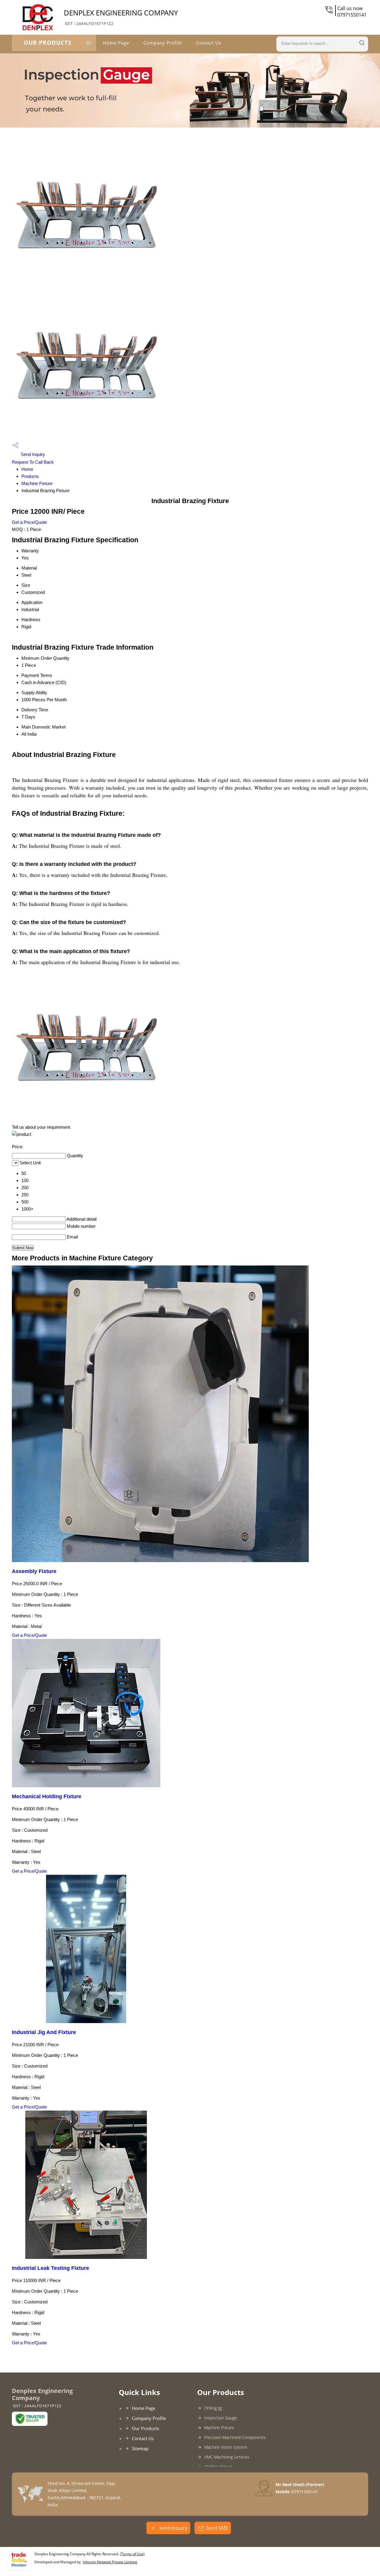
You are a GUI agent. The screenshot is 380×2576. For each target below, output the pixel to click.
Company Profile (163, 43)
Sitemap (140, 2448)
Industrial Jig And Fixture (44, 2032)
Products (30, 476)
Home (27, 469)
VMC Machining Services (227, 2457)
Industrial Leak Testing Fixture (50, 2268)
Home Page (116, 43)
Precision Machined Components (235, 2437)
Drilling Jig (213, 2408)
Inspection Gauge (221, 2418)
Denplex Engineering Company (121, 17)
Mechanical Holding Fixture (47, 1796)
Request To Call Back (33, 462)
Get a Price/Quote (29, 522)
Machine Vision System (226, 2447)
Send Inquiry (32, 454)
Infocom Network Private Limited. (110, 2562)
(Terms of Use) (132, 2554)
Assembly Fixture (34, 1571)
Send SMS (217, 2528)
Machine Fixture (37, 483)
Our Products (47, 43)
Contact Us (209, 43)
